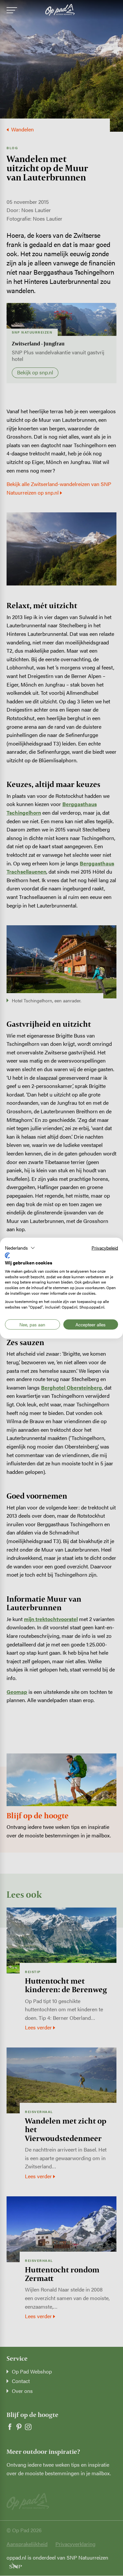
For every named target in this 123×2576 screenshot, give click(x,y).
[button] (20, 1248)
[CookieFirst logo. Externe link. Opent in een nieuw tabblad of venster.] (7, 1256)
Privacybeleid (105, 1247)
